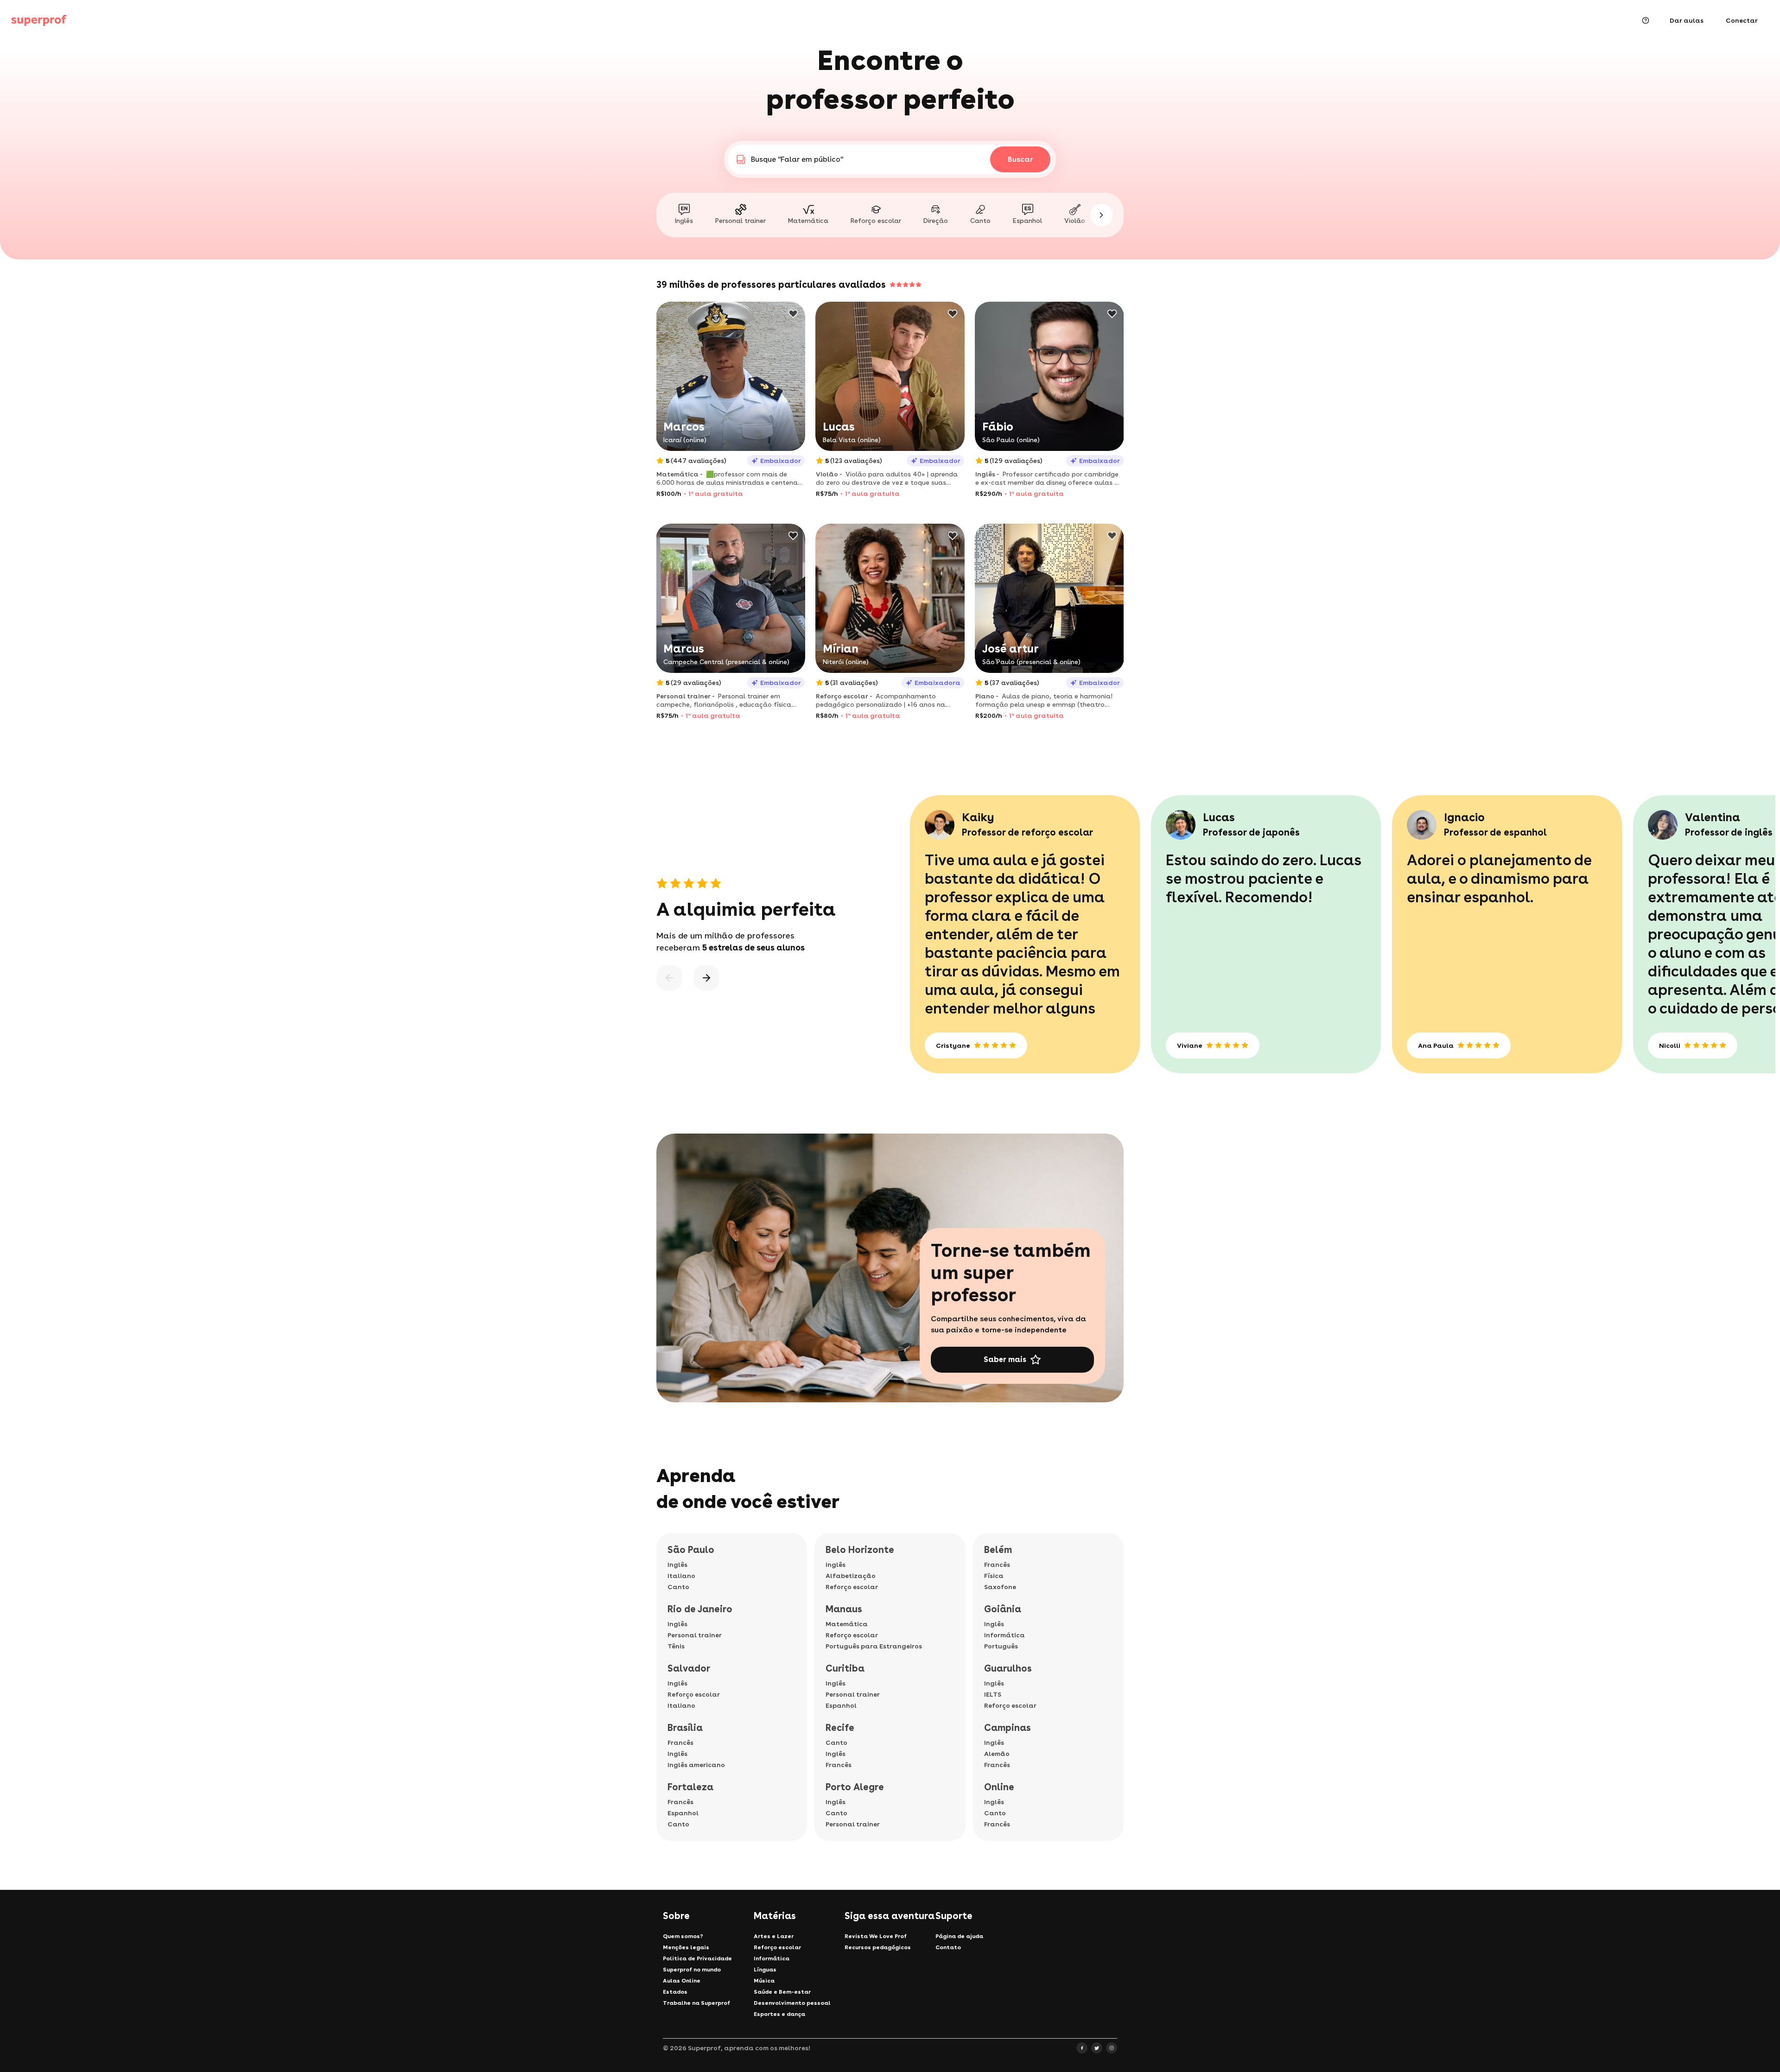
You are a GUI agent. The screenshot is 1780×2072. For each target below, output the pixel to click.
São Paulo (691, 1550)
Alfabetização (851, 1576)
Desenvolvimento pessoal (792, 2003)
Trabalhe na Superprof (696, 2003)
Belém (998, 1550)
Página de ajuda (959, 1936)
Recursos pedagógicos (878, 1947)
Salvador (689, 1668)
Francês (680, 1743)
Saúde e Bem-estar (782, 1992)
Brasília (685, 1728)
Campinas (1008, 1728)
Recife (840, 1728)
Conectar (1742, 20)
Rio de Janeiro (700, 1609)
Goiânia (1003, 1609)
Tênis (676, 1646)
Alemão (997, 1754)
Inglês (677, 1565)
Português (1001, 1646)
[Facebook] (1082, 2048)
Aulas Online (682, 1981)
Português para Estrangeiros (874, 1646)
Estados (675, 1992)
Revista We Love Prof (876, 1936)
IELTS (993, 1694)
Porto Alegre (855, 1787)
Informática (1004, 1635)
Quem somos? (683, 1936)
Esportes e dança (779, 2014)
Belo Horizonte (860, 1550)
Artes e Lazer (774, 1936)
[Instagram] (1112, 2048)
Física (994, 1576)
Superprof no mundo (692, 1970)
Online (999, 1787)
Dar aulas (1687, 20)
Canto (678, 1587)
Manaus (844, 1609)
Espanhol (683, 1813)
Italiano (681, 1576)
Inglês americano (696, 1765)
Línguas (765, 1970)
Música (764, 1981)
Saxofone (1000, 1587)
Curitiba (845, 1668)
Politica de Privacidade (697, 1958)
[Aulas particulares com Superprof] (39, 20)
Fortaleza (690, 1787)
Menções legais (686, 1947)
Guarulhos (1008, 1668)
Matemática (847, 1624)
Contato (948, 1947)
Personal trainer (695, 1635)
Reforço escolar (694, 1694)
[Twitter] (1097, 2048)
